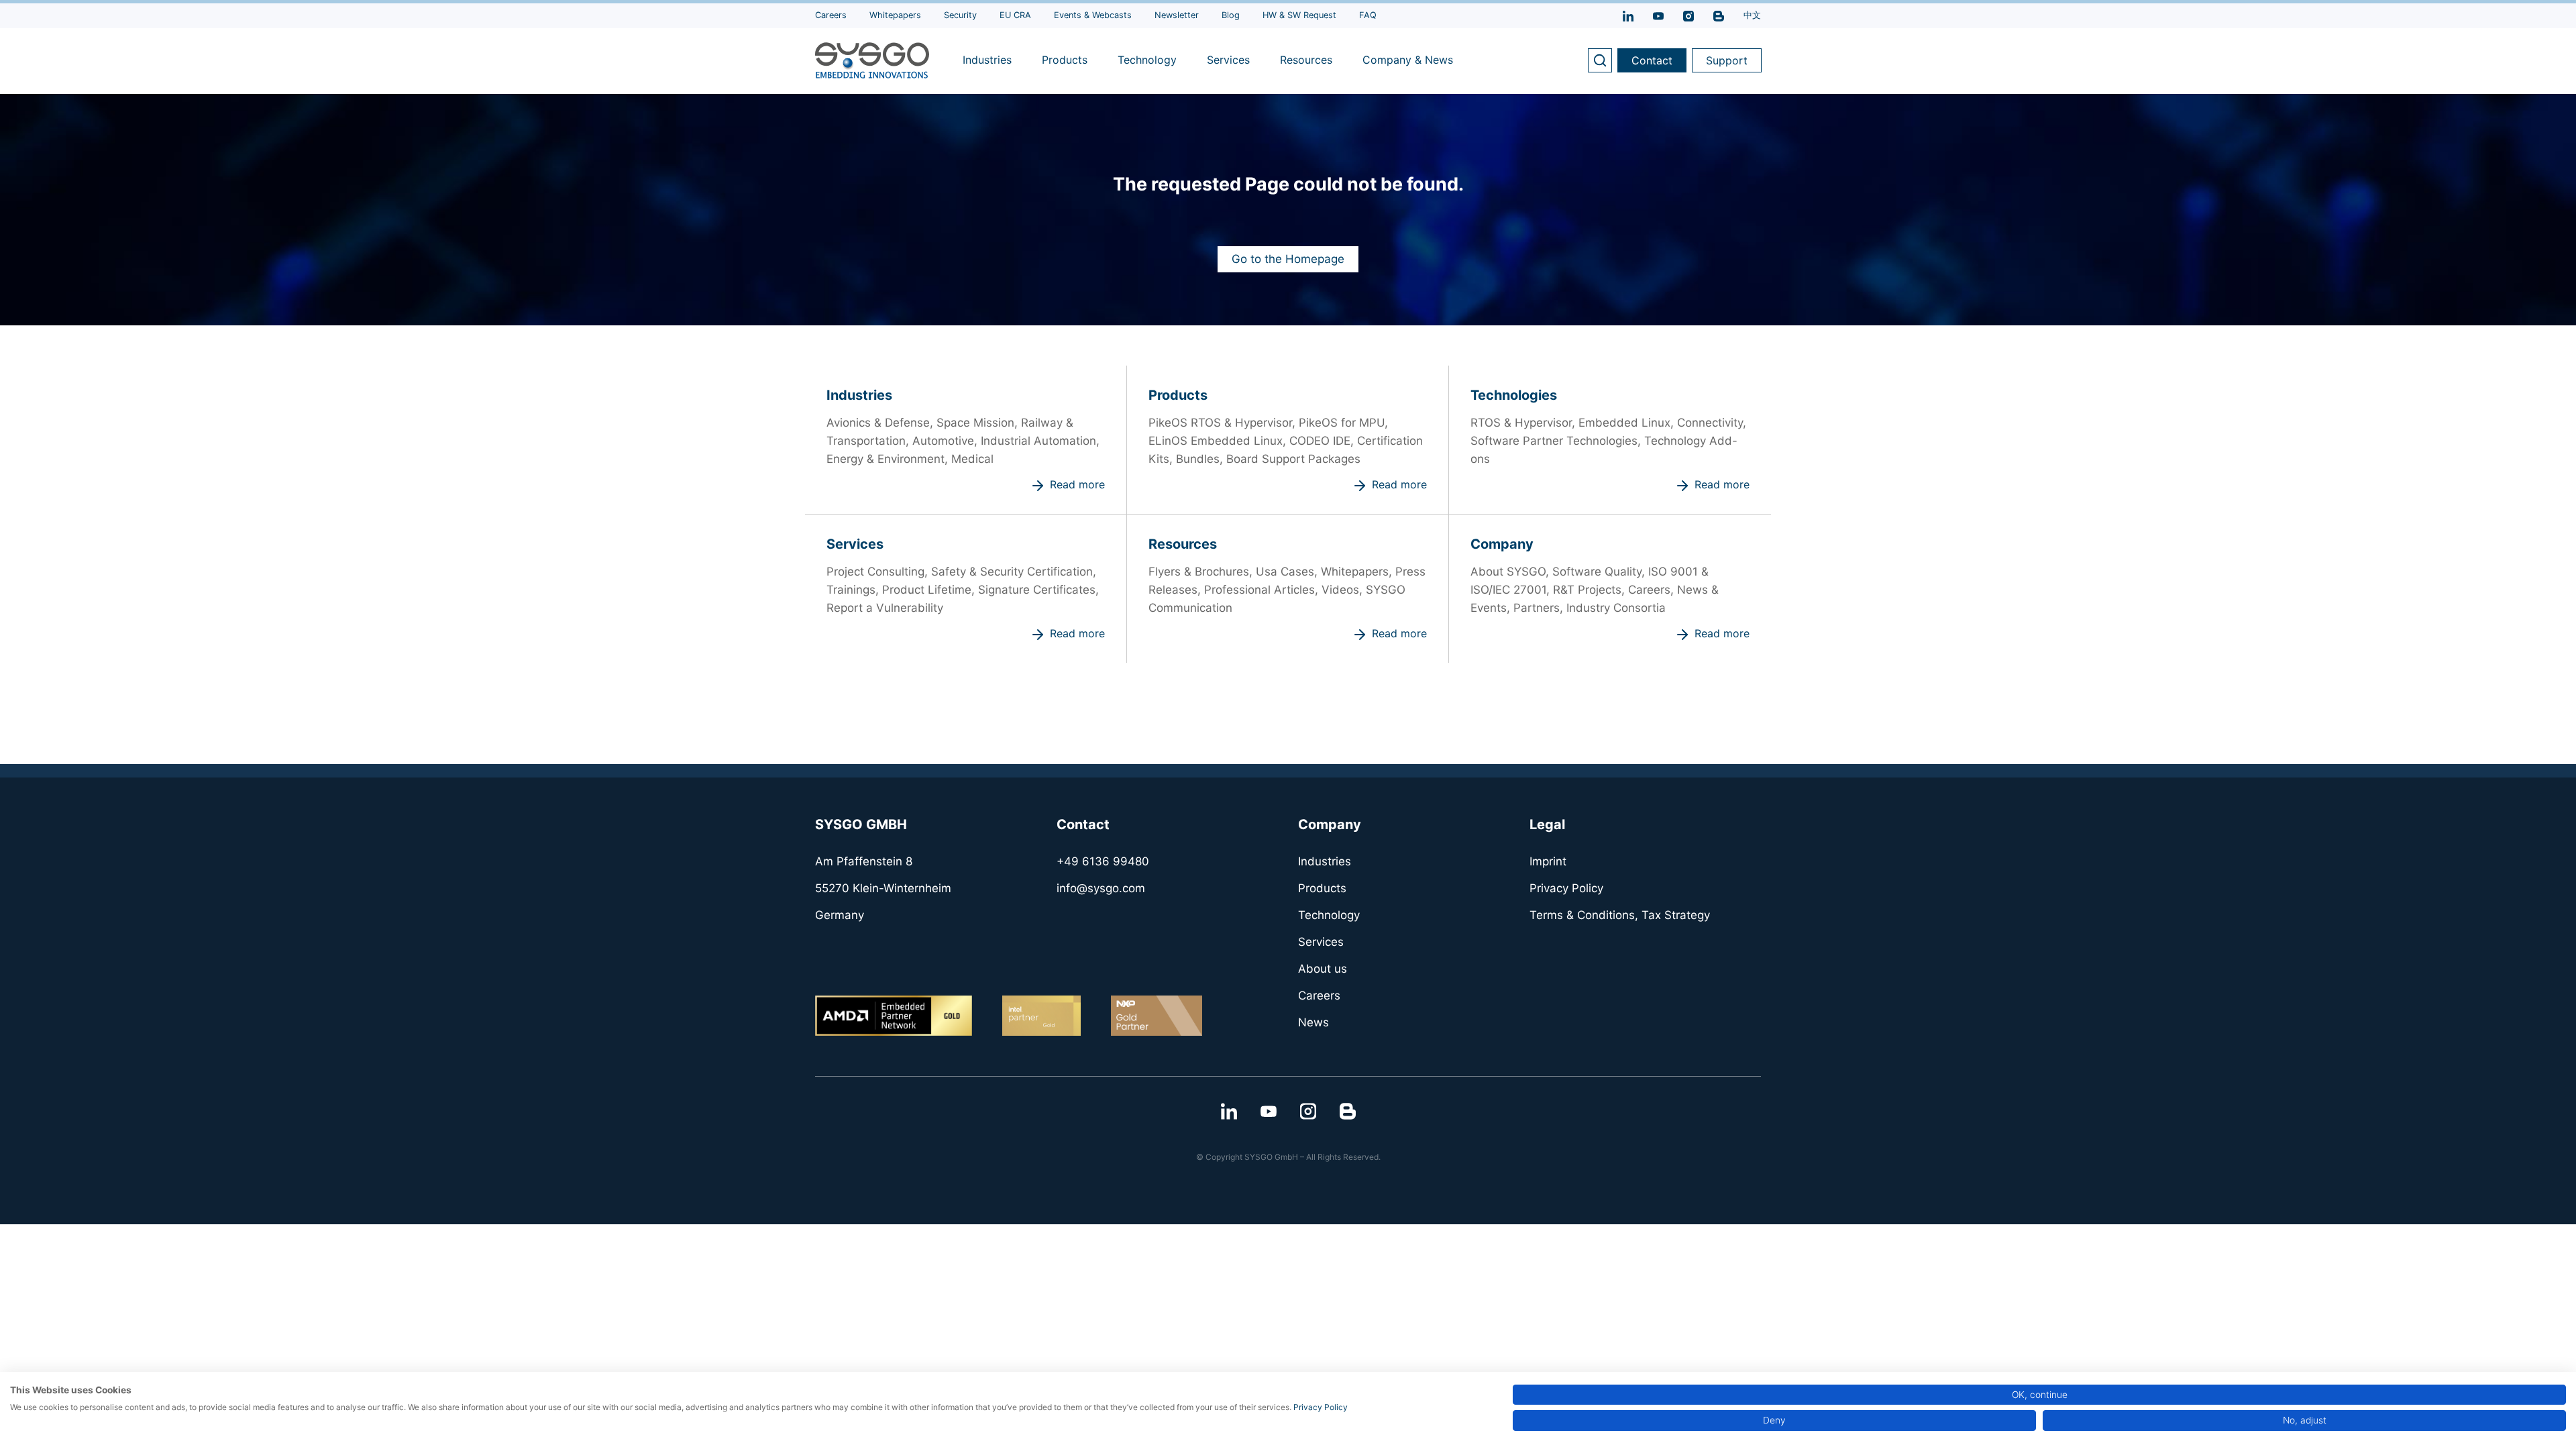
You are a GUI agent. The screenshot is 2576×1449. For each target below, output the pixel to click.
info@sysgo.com (1101, 888)
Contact (1652, 60)
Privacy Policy (1321, 1407)
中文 (1752, 15)
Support (1727, 60)
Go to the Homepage (1288, 259)
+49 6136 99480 (1103, 861)
